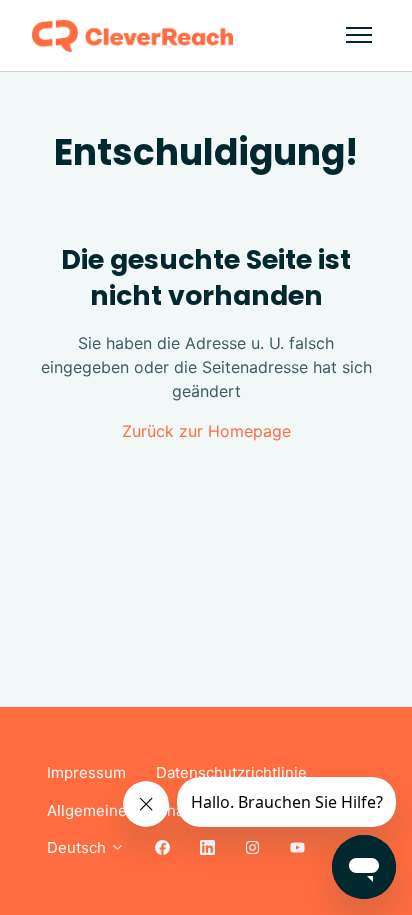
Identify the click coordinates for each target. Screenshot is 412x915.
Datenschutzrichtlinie (231, 772)
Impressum (86, 772)
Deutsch (78, 847)
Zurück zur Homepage (206, 431)
